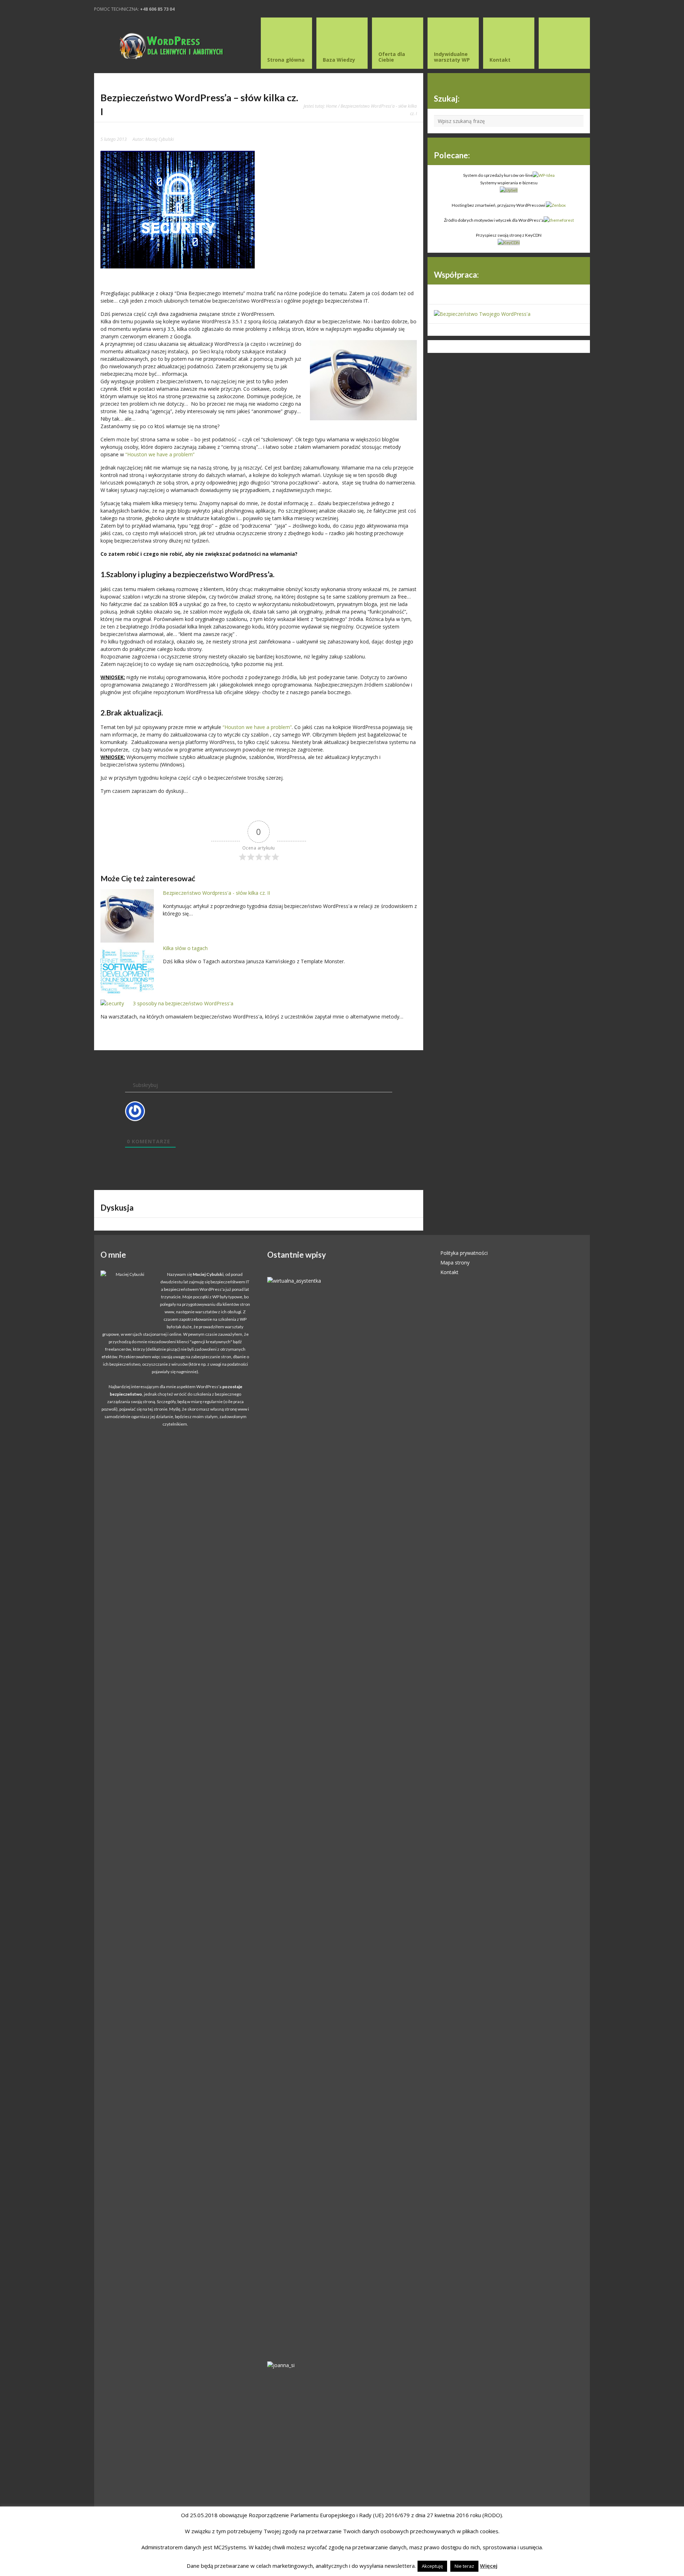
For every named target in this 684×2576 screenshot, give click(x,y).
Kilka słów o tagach (185, 948)
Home (331, 106)
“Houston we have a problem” (160, 454)
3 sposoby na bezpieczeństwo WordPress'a (183, 1003)
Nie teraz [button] (464, 2566)
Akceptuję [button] (432, 2566)
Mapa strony (455, 1263)
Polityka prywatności (464, 1253)
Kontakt (449, 1272)
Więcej (489, 2566)
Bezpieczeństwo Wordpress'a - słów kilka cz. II (216, 893)
